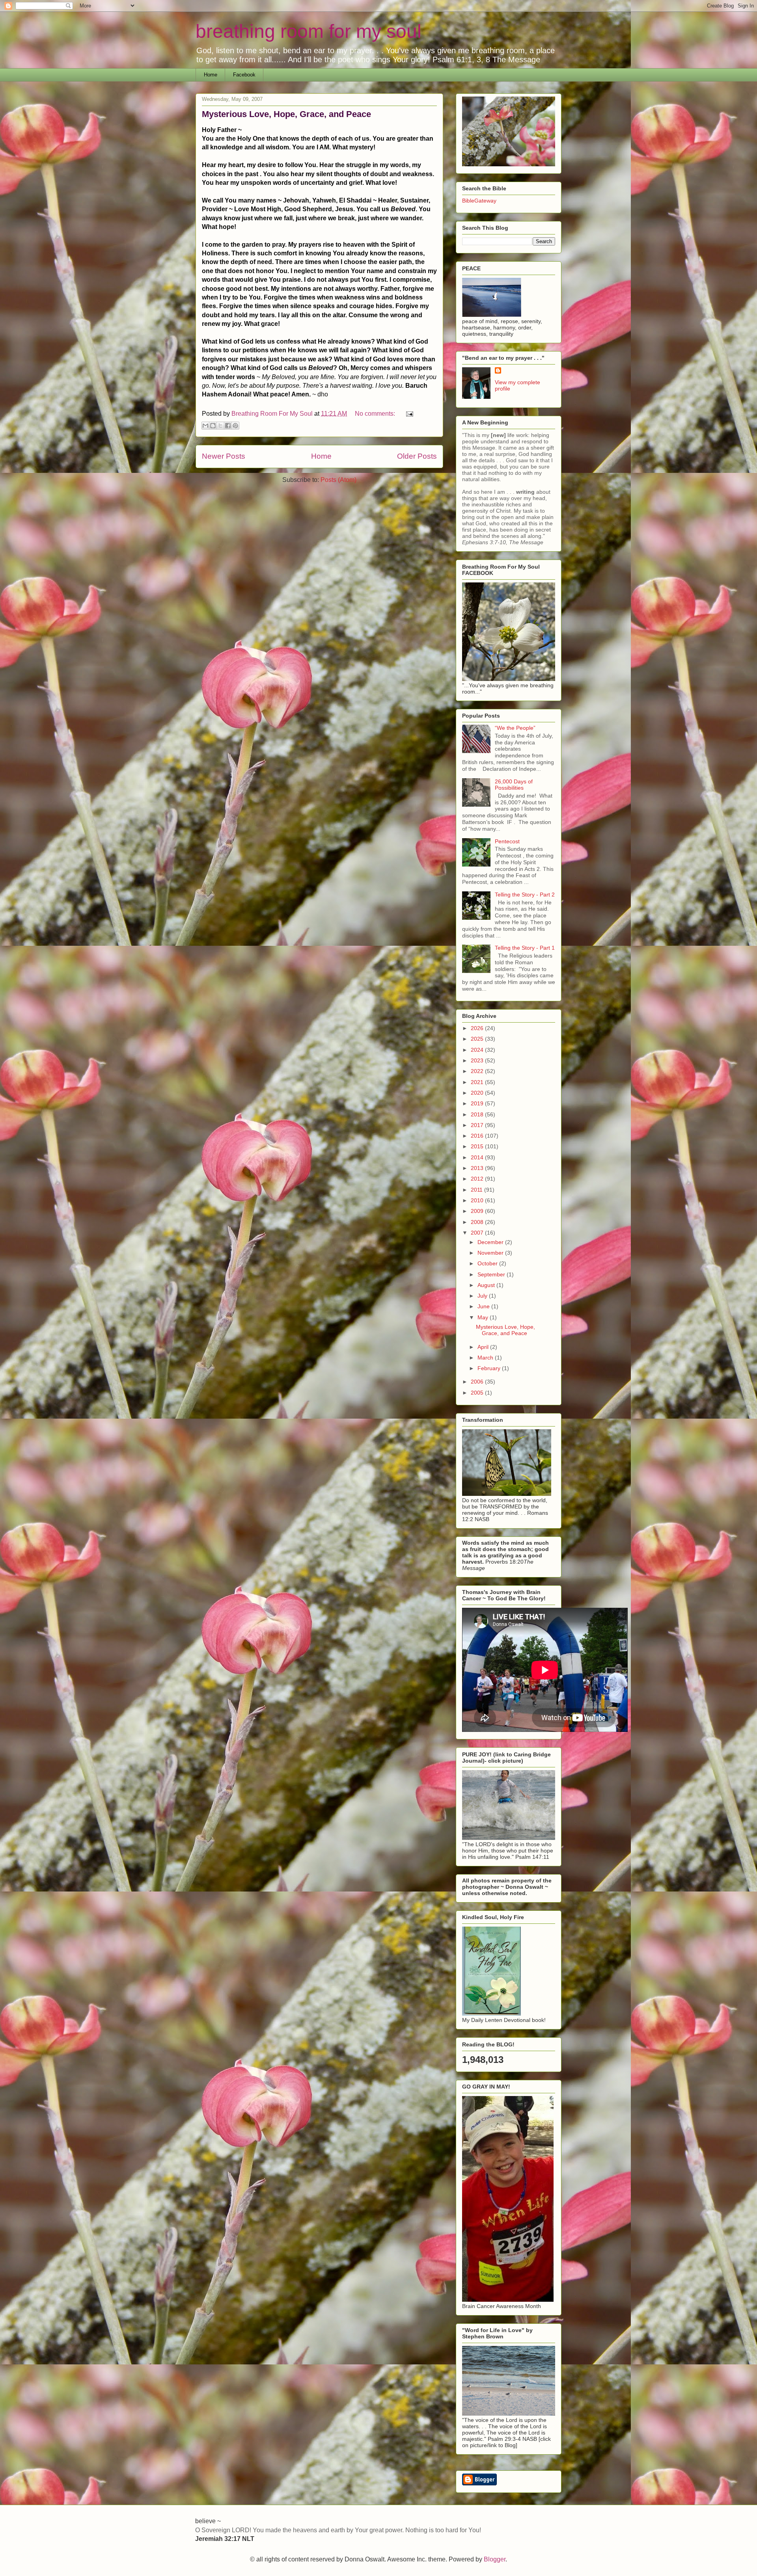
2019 (478, 1103)
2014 (478, 1157)
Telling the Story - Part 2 (525, 895)
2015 (478, 1146)
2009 (478, 1211)
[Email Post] (408, 414)
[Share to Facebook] (228, 426)
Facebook (244, 75)
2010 (478, 1200)
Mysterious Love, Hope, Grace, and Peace (286, 114)
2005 (478, 1393)
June (484, 1306)
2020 (478, 1093)
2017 (478, 1125)
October (488, 1263)
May (484, 1317)
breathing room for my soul (309, 31)
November (491, 1253)
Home (211, 75)
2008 (478, 1222)
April (484, 1347)
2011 (477, 1190)
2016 (478, 1136)
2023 (478, 1060)
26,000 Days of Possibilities (514, 785)
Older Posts (417, 456)
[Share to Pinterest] (235, 426)
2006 (478, 1382)
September (492, 1274)
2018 (478, 1114)
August (487, 1285)
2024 (478, 1050)
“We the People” (515, 728)
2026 (478, 1028)
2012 (478, 1179)
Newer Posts (224, 456)
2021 (478, 1082)
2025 (478, 1039)
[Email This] (205, 426)
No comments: (376, 414)
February (490, 1368)
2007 (478, 1233)
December (491, 1242)
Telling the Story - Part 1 (525, 948)
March (486, 1358)
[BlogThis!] (213, 426)
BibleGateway (479, 201)
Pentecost (507, 841)
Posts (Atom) (338, 480)
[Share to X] (220, 426)
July (483, 1296)
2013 (478, 1168)
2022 (478, 1071)
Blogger (495, 2559)
